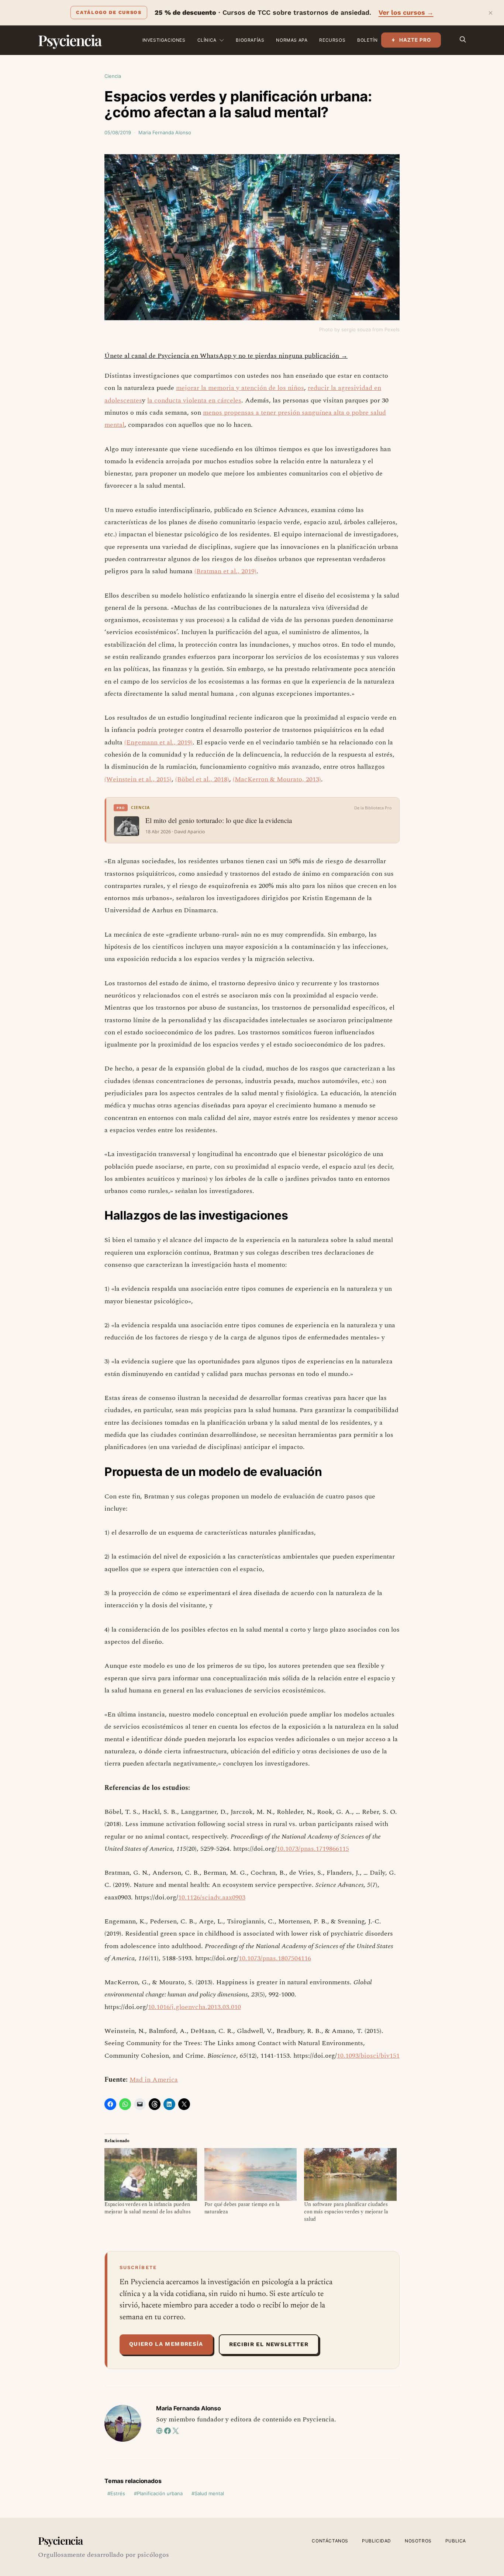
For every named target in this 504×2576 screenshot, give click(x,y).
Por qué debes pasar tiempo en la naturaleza (242, 2208)
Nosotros (418, 2541)
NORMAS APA (292, 40)
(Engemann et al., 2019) (158, 742)
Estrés (118, 2493)
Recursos (332, 40)
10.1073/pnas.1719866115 (313, 1849)
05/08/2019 (118, 132)
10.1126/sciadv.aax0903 (212, 1897)
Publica (456, 2541)
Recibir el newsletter (269, 2344)
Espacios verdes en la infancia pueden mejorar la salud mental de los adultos (147, 2208)
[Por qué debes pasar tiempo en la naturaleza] (251, 2174)
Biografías (250, 40)
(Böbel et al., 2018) (202, 779)
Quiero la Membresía (166, 2344)
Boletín (367, 40)
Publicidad (377, 2541)
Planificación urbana (160, 2493)
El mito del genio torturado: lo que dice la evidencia (219, 820)
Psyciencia (70, 40)
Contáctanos (330, 2541)
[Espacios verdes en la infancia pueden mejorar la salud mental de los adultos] (151, 2174)
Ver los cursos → (406, 12)
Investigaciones (164, 40)
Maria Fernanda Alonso (165, 132)
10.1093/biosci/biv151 (368, 2056)
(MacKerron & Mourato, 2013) (277, 779)
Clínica (207, 40)
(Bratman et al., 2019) (225, 571)
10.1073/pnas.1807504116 (275, 1958)
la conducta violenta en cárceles (194, 400)
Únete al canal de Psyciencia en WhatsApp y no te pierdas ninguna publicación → (226, 356)
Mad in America (154, 2080)
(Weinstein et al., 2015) (138, 779)
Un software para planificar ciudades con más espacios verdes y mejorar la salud (346, 2212)
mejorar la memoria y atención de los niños (240, 388)
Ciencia (113, 76)
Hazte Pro (415, 40)
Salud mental (209, 2493)
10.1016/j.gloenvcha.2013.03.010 (194, 2007)
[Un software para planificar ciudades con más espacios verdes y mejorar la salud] (350, 2174)
